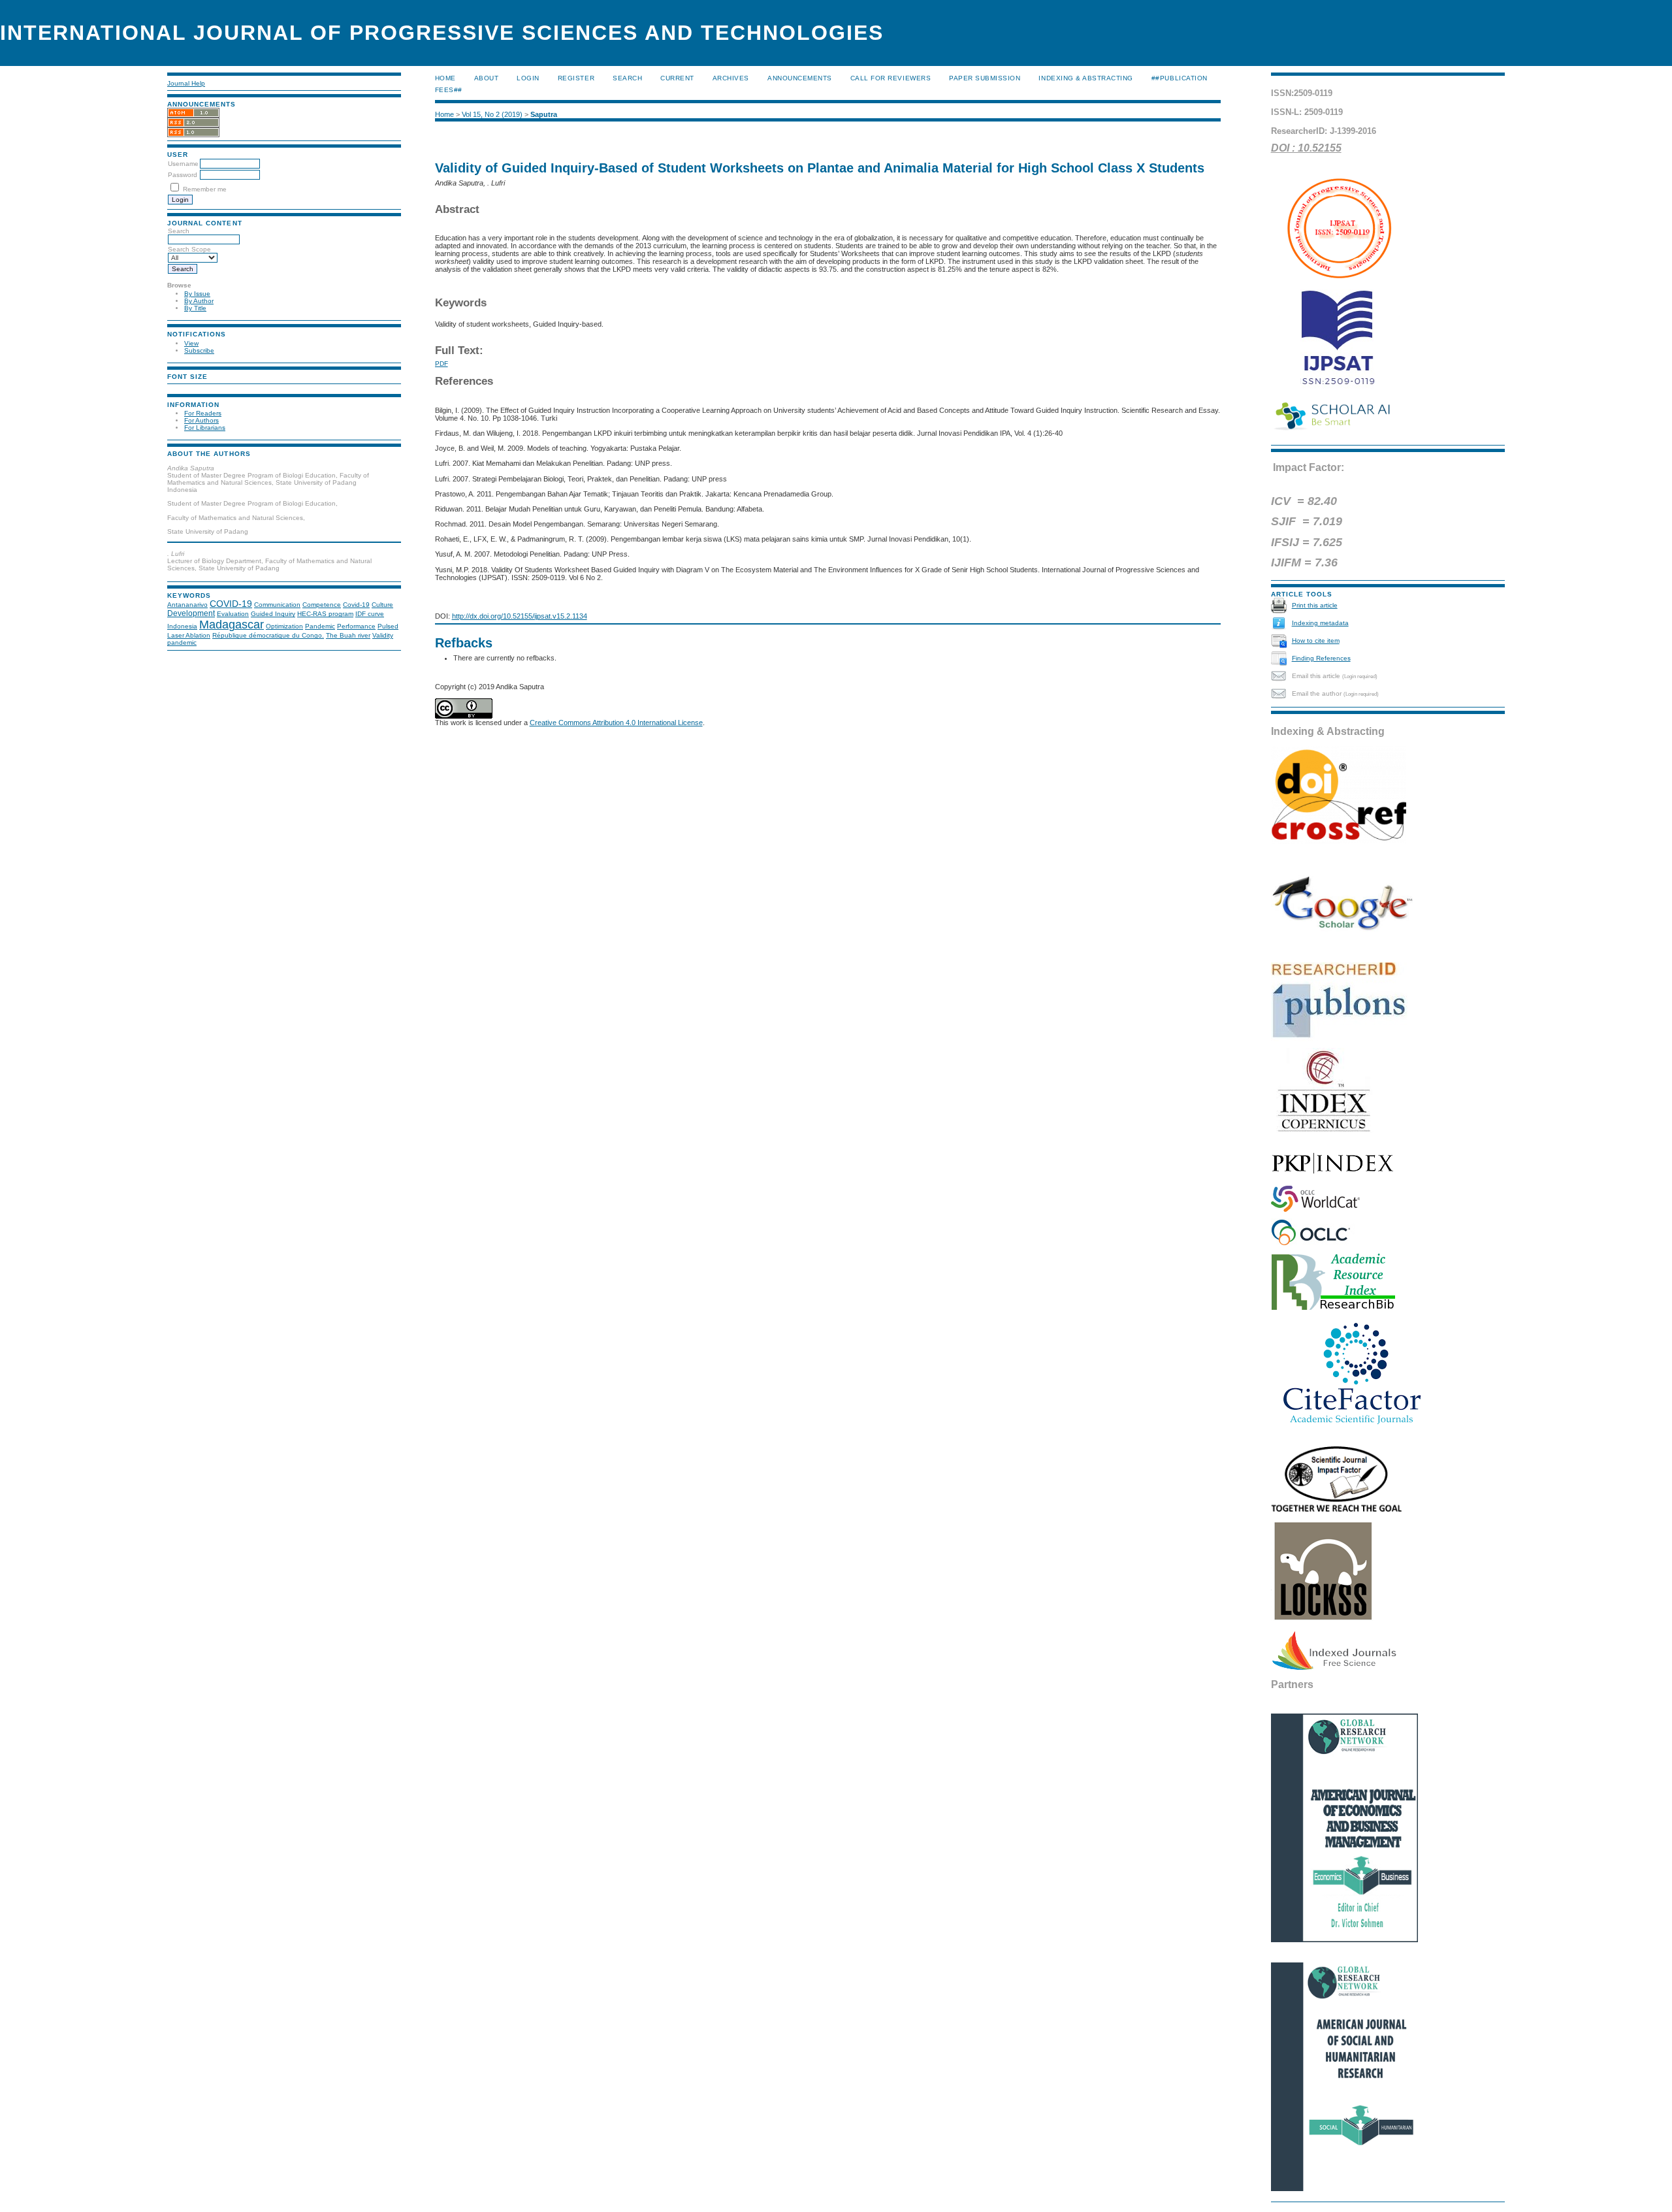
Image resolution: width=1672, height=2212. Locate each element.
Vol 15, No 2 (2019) (492, 114)
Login (528, 78)
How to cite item (1316, 641)
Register (576, 78)
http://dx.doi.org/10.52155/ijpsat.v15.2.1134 (520, 616)
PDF (442, 364)
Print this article (1315, 605)
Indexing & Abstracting (1085, 78)
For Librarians (205, 428)
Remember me (205, 189)
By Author (199, 301)
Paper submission (985, 78)
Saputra (544, 114)
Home (445, 78)
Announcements (800, 78)
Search (627, 78)
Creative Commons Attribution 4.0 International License (616, 723)
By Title (195, 308)
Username (183, 164)
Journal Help (186, 83)
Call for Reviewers (891, 78)
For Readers (203, 413)
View (191, 343)
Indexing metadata (1320, 623)
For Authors (201, 420)
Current (677, 78)
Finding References (1321, 658)
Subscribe (199, 350)
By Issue (197, 294)
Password (183, 175)
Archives (731, 78)
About (487, 78)
